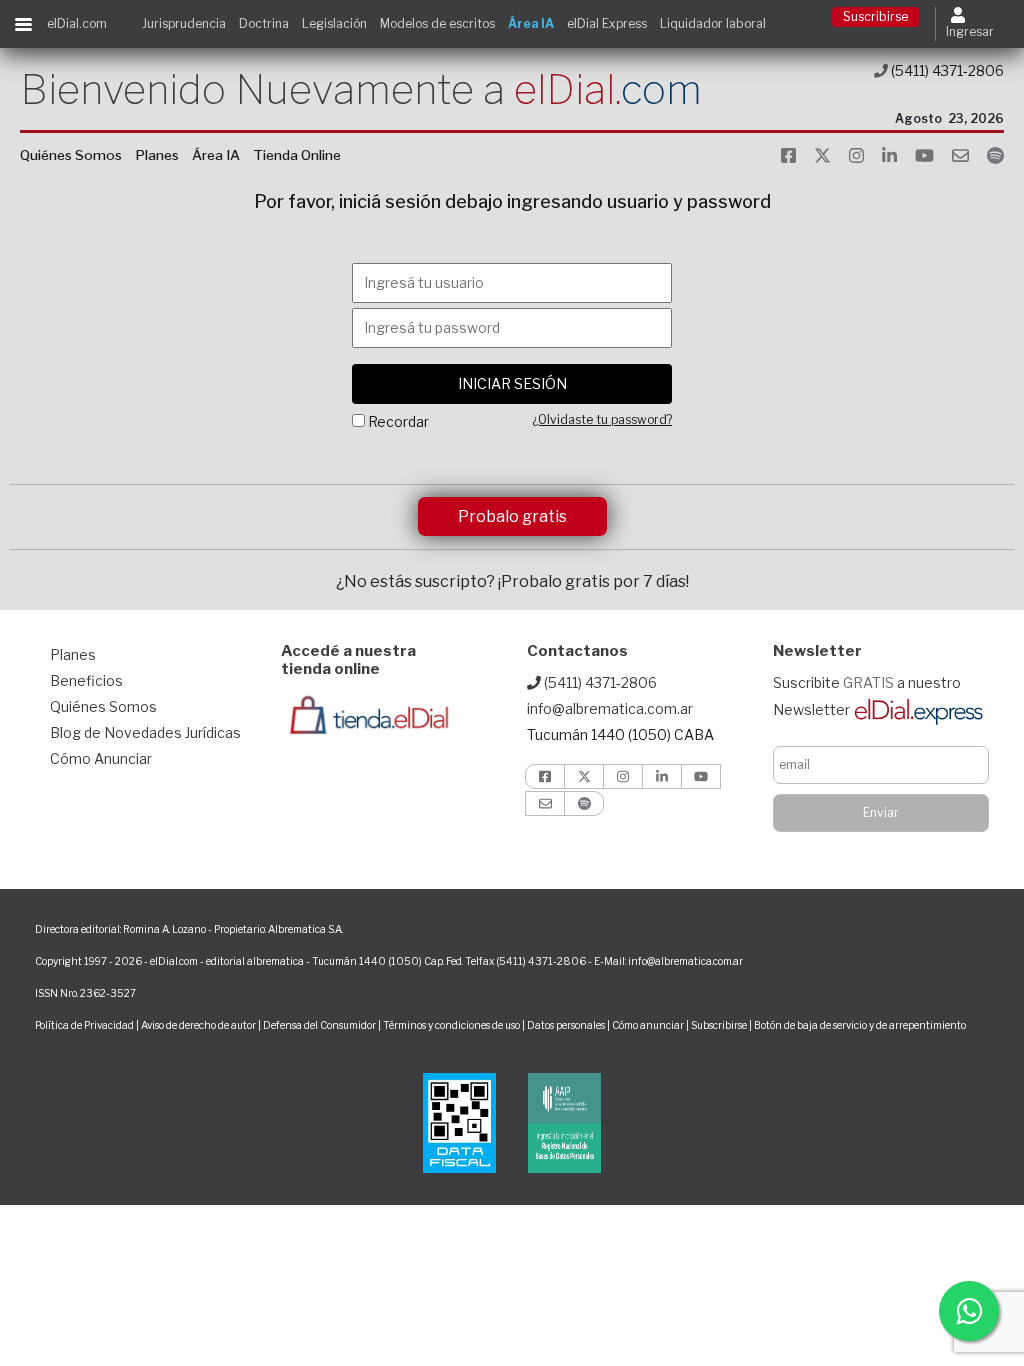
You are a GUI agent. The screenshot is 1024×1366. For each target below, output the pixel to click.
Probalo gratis (512, 516)
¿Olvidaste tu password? (602, 419)
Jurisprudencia (184, 23)
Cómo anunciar (648, 1025)
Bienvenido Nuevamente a (361, 89)
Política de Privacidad (84, 1025)
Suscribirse (875, 16)
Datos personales (566, 1025)
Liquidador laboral (713, 23)
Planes (157, 155)
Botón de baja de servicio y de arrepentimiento (860, 1025)
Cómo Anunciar (101, 758)
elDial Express (607, 23)
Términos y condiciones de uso (451, 1025)
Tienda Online (297, 155)
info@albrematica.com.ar (610, 708)
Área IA (531, 23)
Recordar (398, 421)
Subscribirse (720, 1025)
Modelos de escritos (437, 23)
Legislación (334, 23)
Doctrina (264, 23)
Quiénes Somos (71, 155)
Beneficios (86, 680)
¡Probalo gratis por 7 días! (593, 581)
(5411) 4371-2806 (946, 70)
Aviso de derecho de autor (198, 1025)
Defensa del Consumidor (319, 1025)
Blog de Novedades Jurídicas (145, 732)
